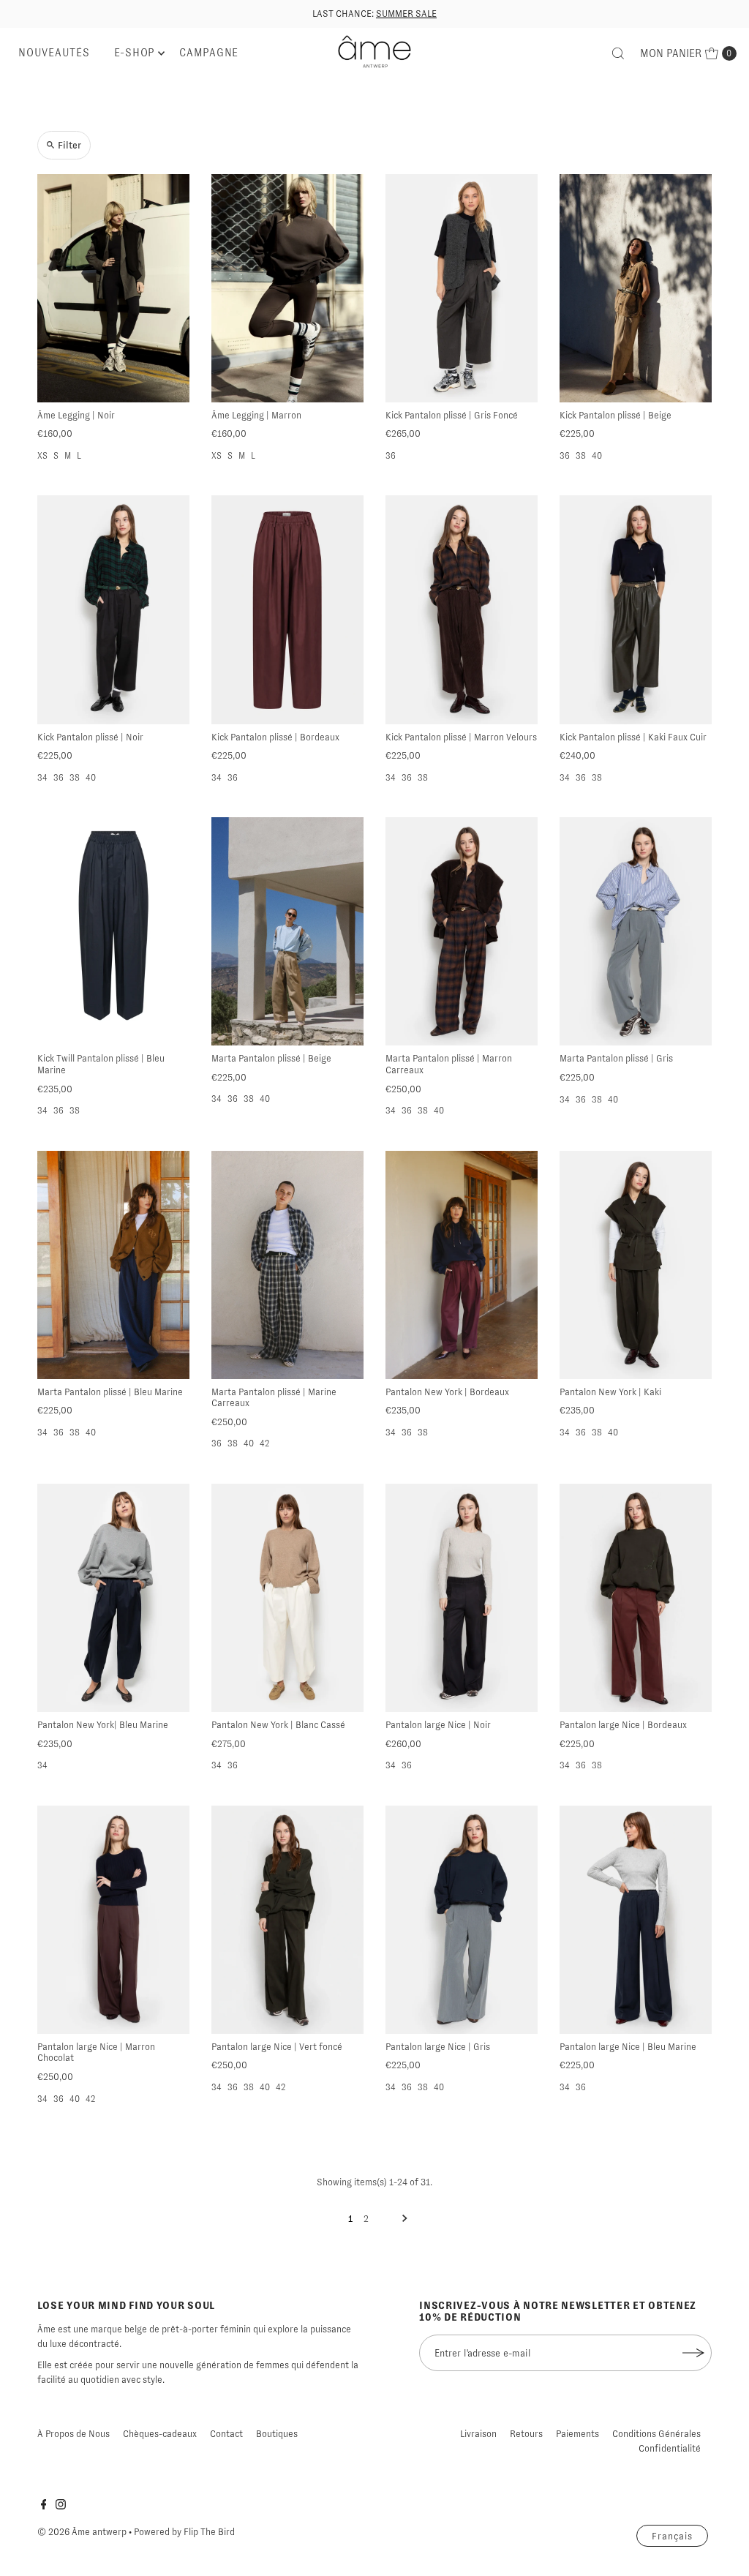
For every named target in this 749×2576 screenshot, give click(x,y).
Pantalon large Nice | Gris (438, 2047)
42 (264, 1443)
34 (42, 778)
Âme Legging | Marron (256, 415)
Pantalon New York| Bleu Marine (103, 1725)
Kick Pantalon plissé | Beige (616, 415)
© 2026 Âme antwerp (82, 2532)
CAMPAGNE (209, 53)
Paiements (577, 2434)
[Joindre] (693, 2353)
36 (391, 456)
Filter (69, 145)
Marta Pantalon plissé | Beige (271, 1058)
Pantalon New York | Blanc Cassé (278, 1725)
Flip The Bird (209, 2532)
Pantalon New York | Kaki (610, 1392)
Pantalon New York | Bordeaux (447, 1392)
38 (581, 456)
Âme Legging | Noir (76, 415)
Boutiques (277, 2434)
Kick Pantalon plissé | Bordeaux (275, 737)
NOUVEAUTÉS (54, 53)
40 (597, 456)
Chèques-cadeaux (160, 2434)
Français (672, 2536)
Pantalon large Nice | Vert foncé (277, 2047)
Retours (526, 2434)
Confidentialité (670, 2448)
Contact (226, 2434)
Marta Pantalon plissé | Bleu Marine (110, 1392)
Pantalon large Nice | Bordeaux (623, 1725)
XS (42, 456)
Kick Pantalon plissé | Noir (90, 737)
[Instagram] (61, 2506)
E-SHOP (135, 53)
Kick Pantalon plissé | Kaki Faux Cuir (633, 737)
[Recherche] (618, 53)
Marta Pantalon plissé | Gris (616, 1058)
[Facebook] (44, 2506)
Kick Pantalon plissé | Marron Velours (461, 737)
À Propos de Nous (74, 2434)
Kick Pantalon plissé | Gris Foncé (452, 415)
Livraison (478, 2434)
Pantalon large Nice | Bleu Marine (628, 2047)
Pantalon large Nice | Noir (438, 1725)
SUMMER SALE (406, 14)
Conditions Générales (656, 2434)
